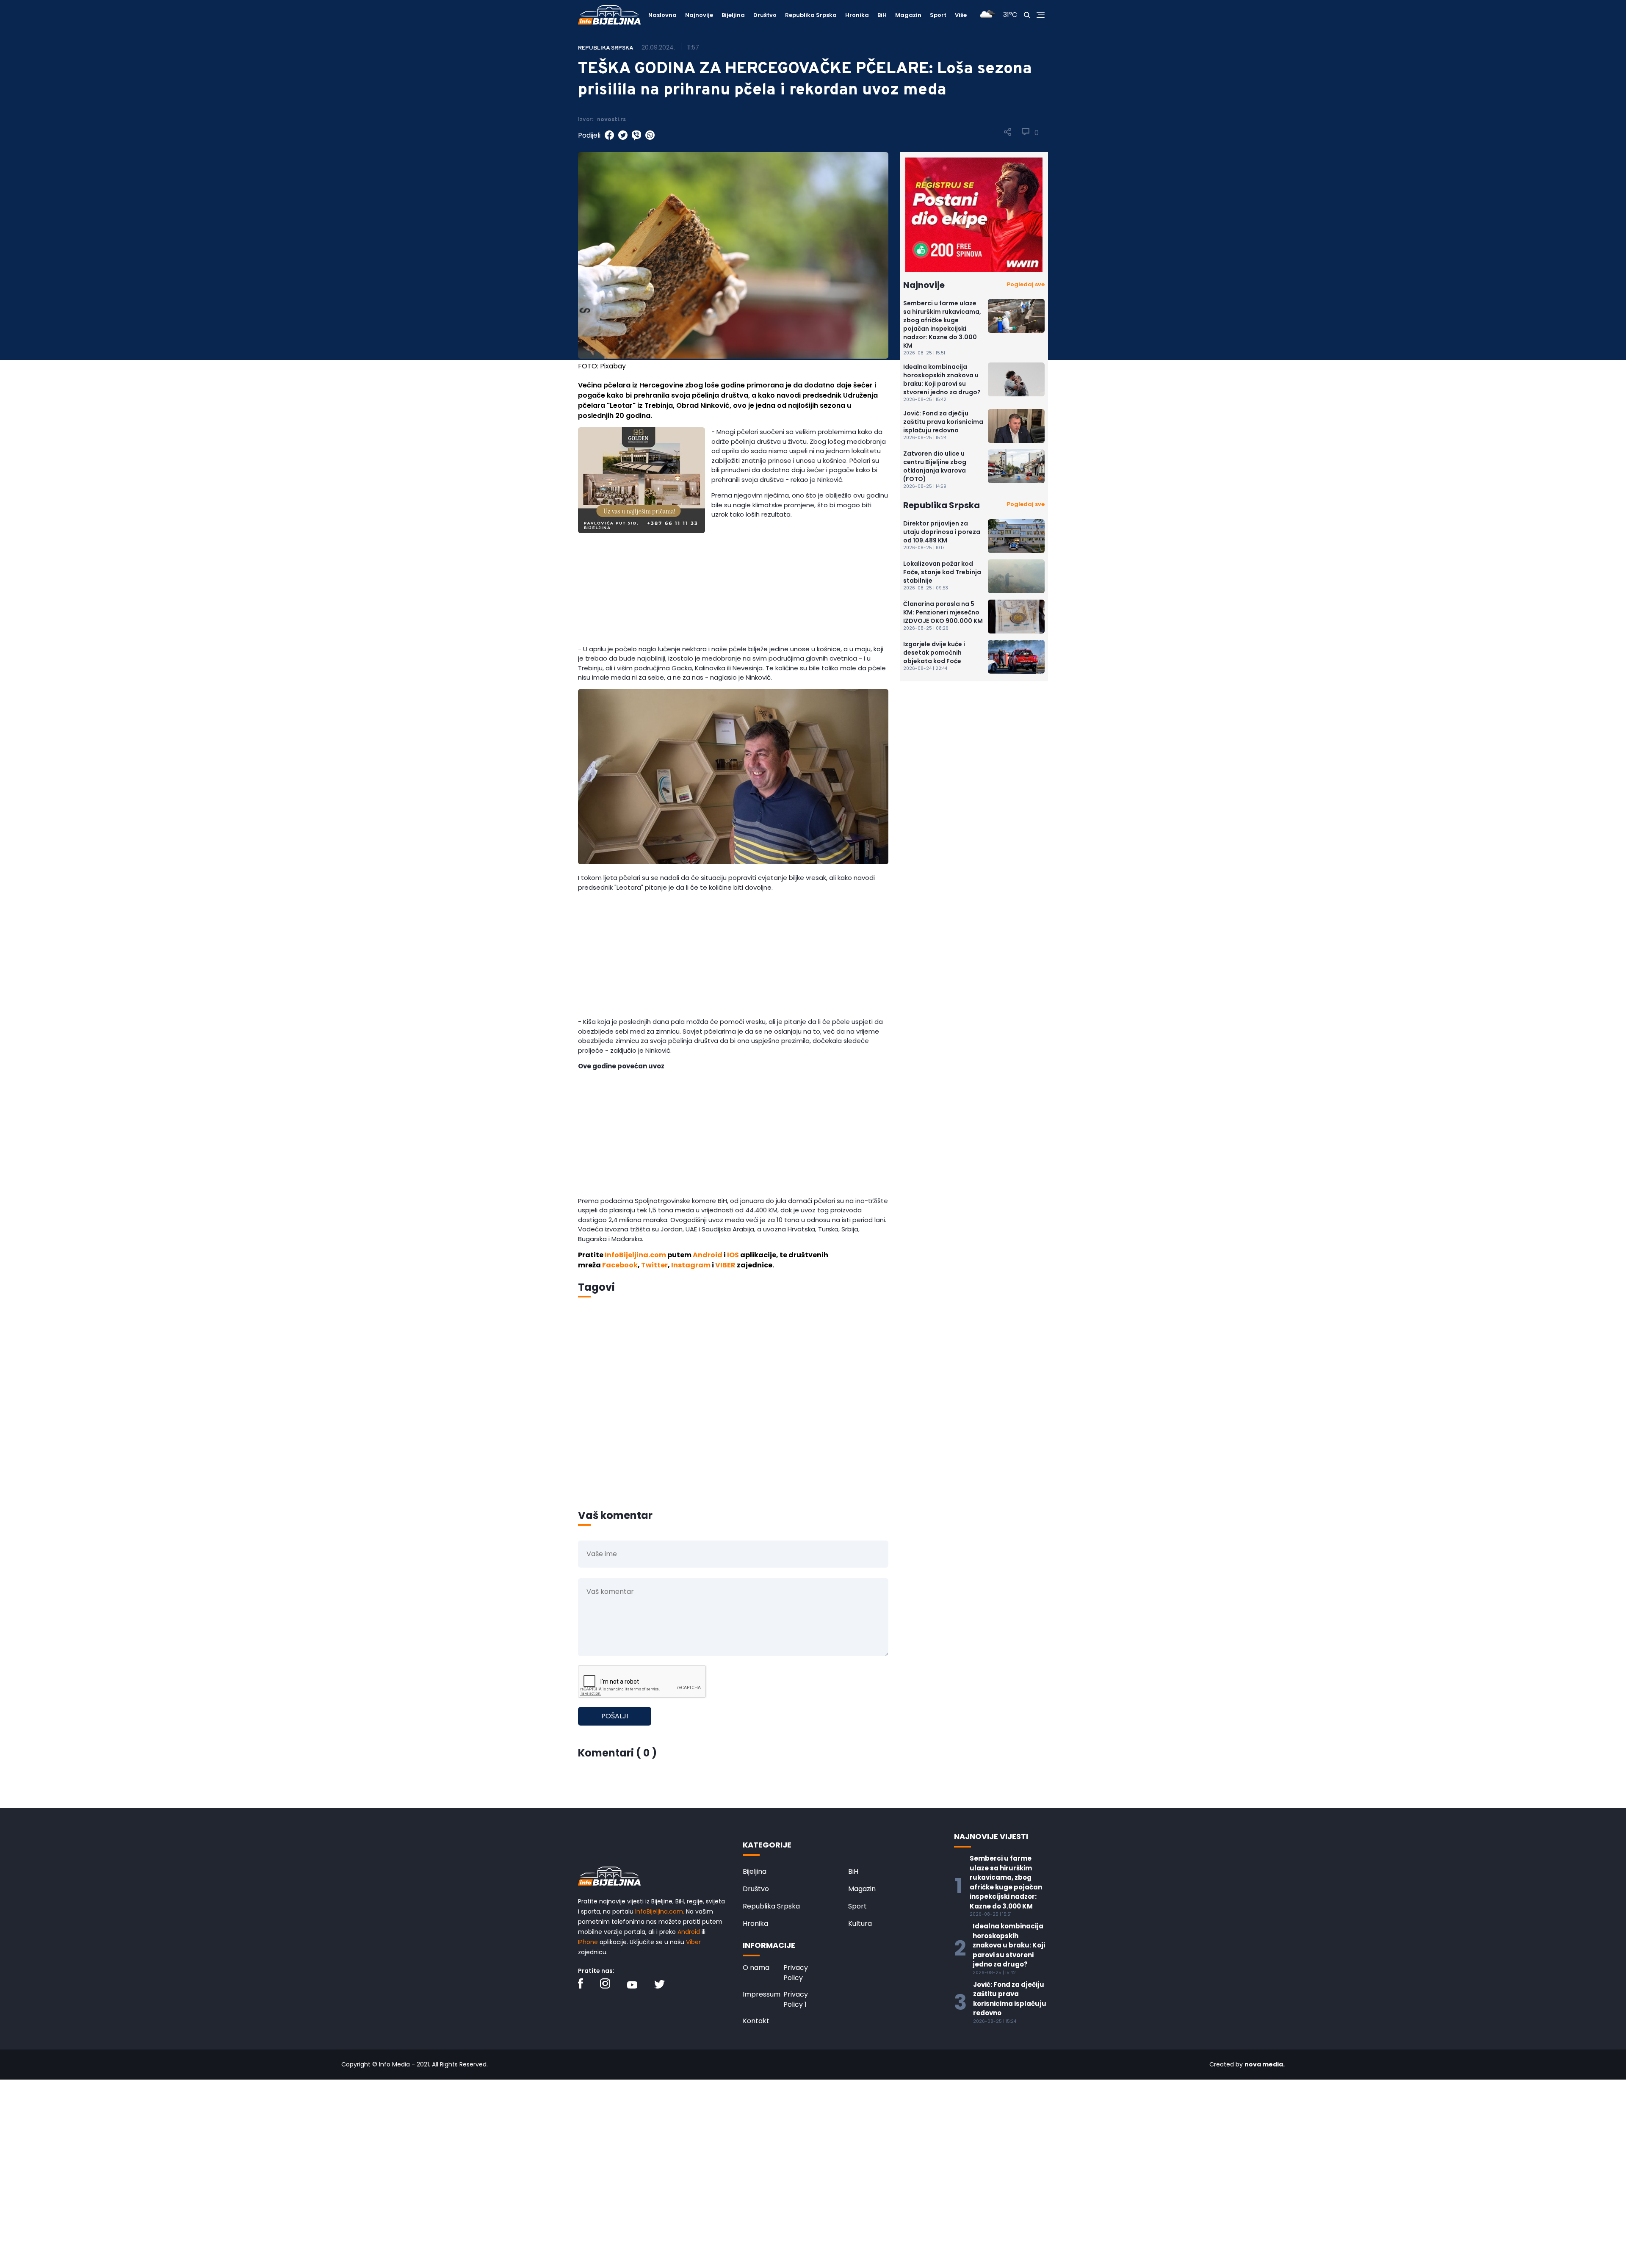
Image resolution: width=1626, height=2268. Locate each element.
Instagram (691, 1265)
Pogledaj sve (1026, 284)
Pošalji (615, 1716)
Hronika (857, 15)
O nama (756, 1968)
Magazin (908, 15)
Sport (938, 15)
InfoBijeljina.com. (660, 1911)
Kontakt (756, 2021)
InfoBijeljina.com (635, 1255)
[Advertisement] (733, 595)
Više (961, 15)
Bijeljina (733, 15)
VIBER (725, 1265)
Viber (693, 1942)
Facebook (620, 1265)
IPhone (588, 1942)
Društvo (765, 15)
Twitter (654, 1265)
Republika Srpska (811, 15)
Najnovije (699, 15)
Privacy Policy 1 (796, 1999)
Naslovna (662, 15)
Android (708, 1255)
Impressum (762, 1994)
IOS (733, 1255)
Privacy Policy (796, 1973)
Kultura (860, 1924)
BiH (882, 15)
